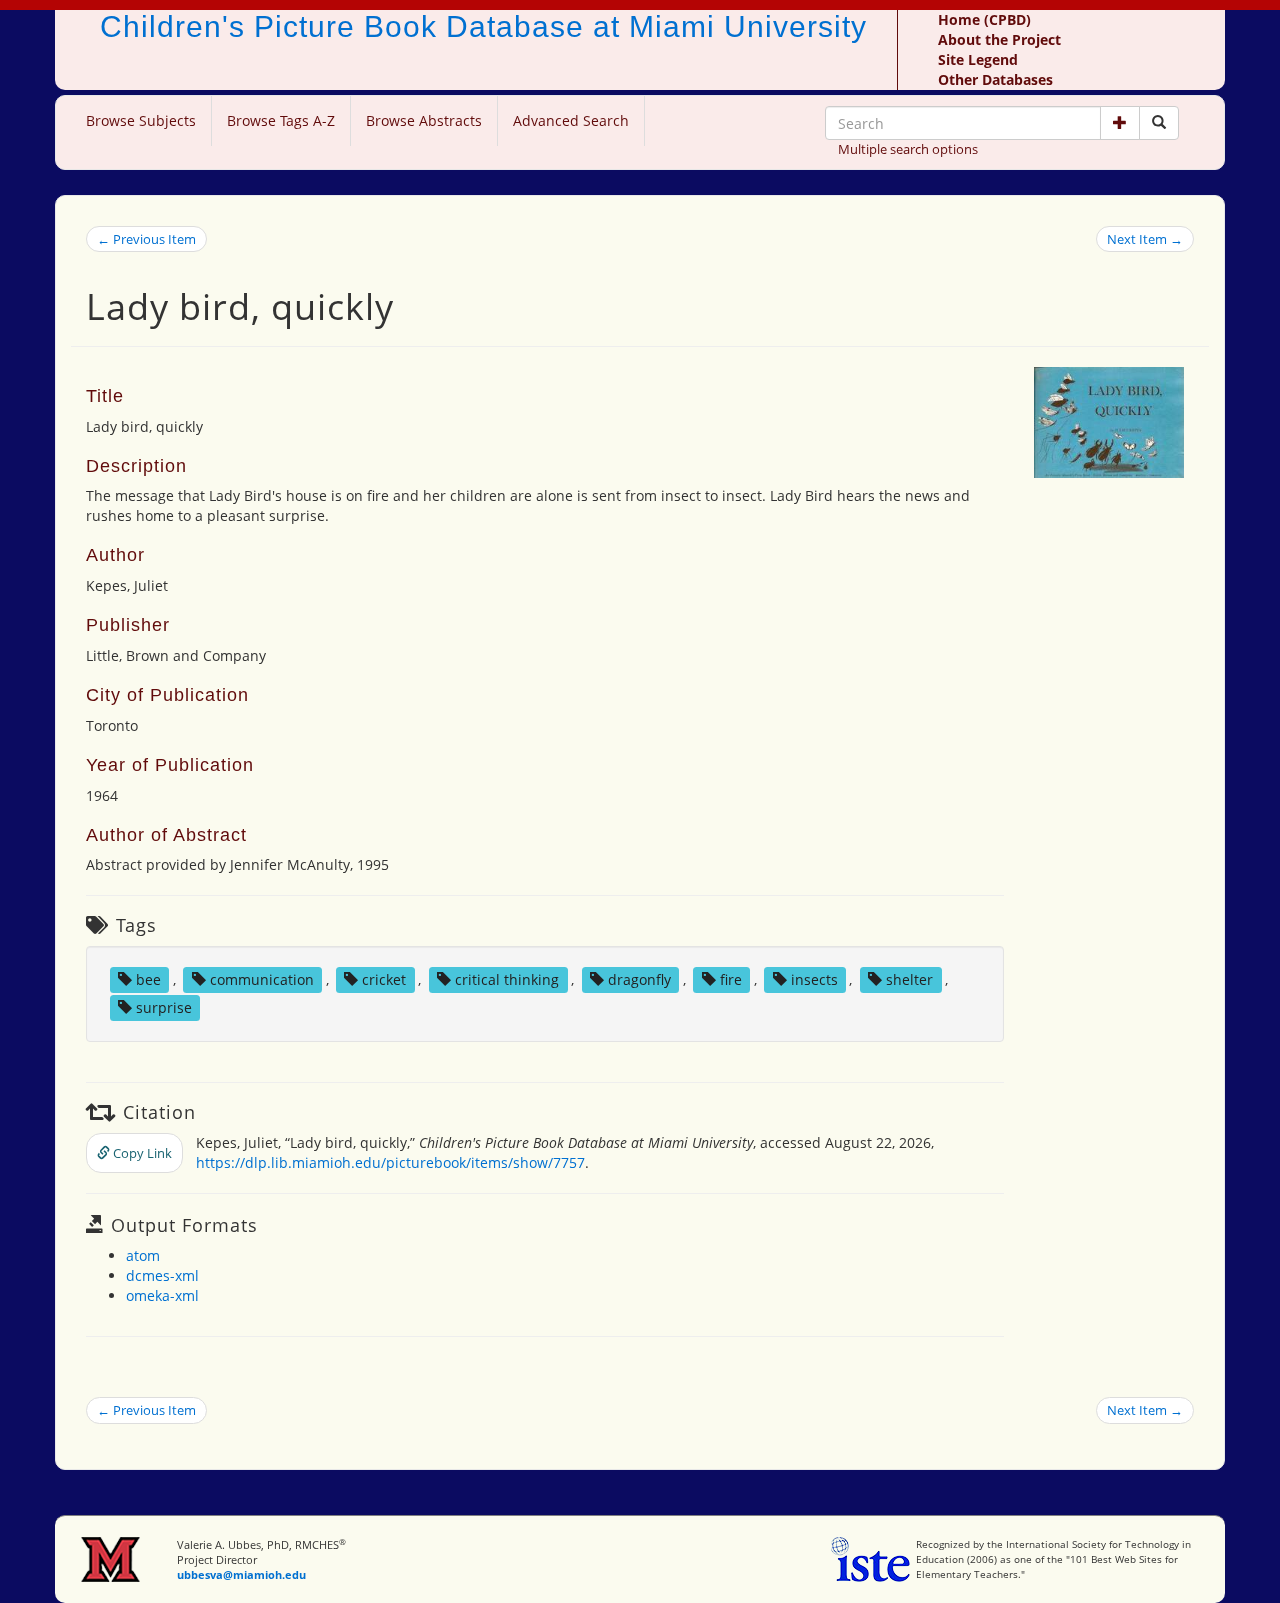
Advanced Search (571, 120)
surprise (164, 1007)
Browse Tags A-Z (281, 120)
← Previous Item (146, 239)
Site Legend (978, 59)
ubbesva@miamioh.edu (241, 1574)
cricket (384, 979)
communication (262, 979)
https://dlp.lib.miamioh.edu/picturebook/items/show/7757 (390, 1162)
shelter (909, 979)
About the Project (999, 39)
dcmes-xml (162, 1275)
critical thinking (507, 979)
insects (814, 979)
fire (731, 979)
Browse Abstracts (424, 120)
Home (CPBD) (984, 19)
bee (148, 979)
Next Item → (1145, 239)
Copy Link (141, 1153)
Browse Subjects (141, 120)
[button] (1120, 123)
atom (143, 1255)
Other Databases (995, 79)
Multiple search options (908, 149)
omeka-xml (162, 1295)
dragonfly (639, 979)
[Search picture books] (1159, 123)
